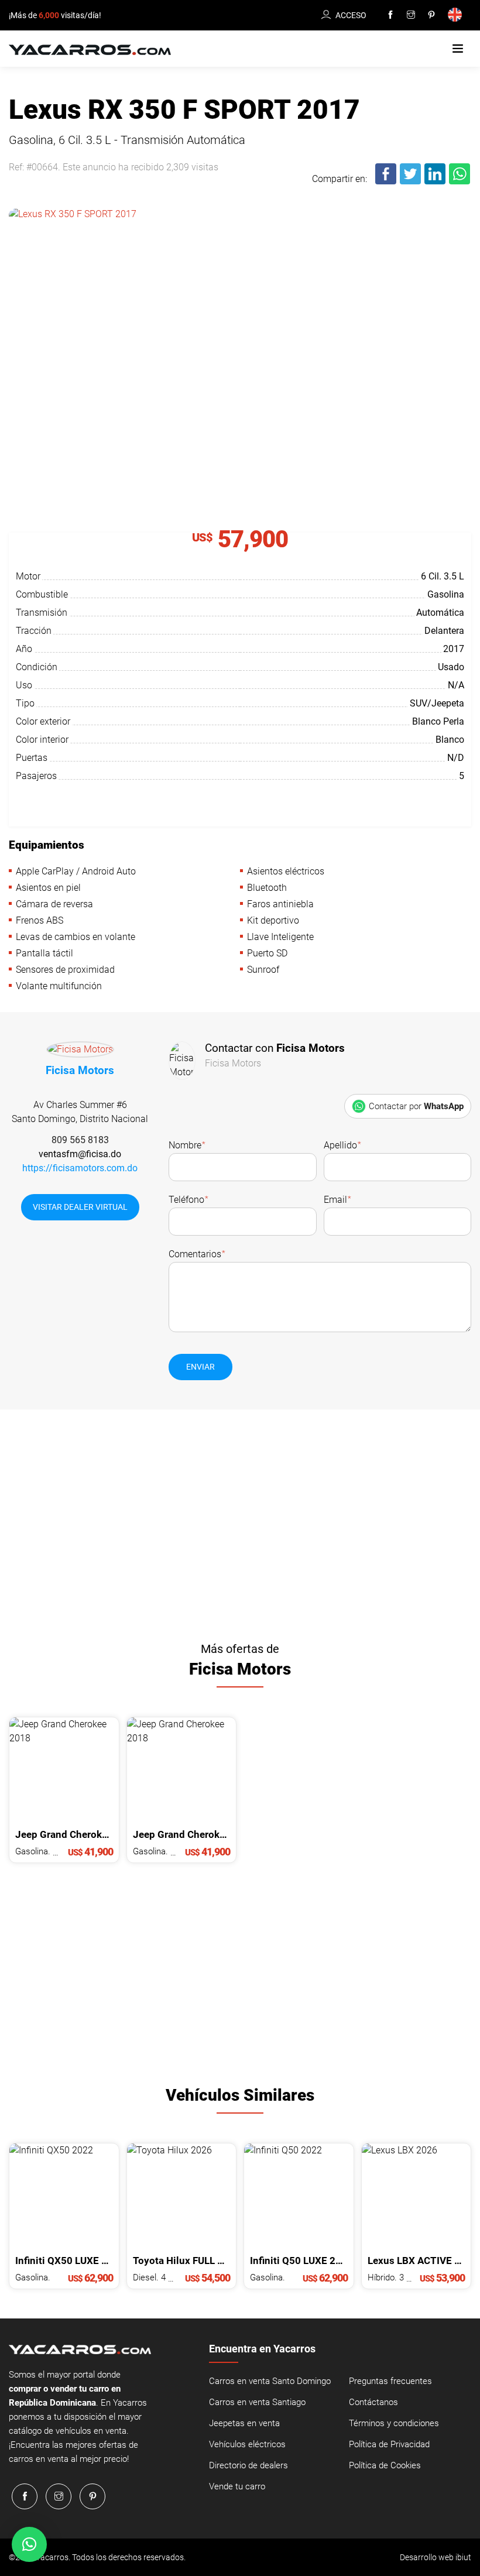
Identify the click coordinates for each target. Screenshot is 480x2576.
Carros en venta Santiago (257, 2402)
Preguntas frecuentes (390, 2381)
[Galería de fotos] (240, 331)
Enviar (200, 1367)
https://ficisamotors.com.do (80, 1168)
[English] (457, 16)
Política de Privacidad (389, 2444)
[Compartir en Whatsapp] (460, 182)
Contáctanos (373, 2402)
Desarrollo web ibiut (436, 2557)
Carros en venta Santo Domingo (270, 2381)
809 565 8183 (80, 1140)
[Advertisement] (240, 1521)
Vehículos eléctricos (247, 2444)
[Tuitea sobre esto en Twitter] (411, 182)
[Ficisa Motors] (80, 1052)
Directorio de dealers (248, 2465)
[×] (29, 2544)
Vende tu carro (237, 2486)
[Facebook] (390, 15)
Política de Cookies (385, 2465)
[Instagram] (411, 15)
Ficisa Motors (80, 1070)
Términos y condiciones (394, 2423)
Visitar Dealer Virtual (80, 1207)
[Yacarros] (90, 49)
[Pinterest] (431, 15)
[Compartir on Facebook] (386, 182)
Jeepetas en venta (244, 2423)
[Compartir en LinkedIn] (436, 182)
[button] (458, 49)
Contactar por (416, 1106)
